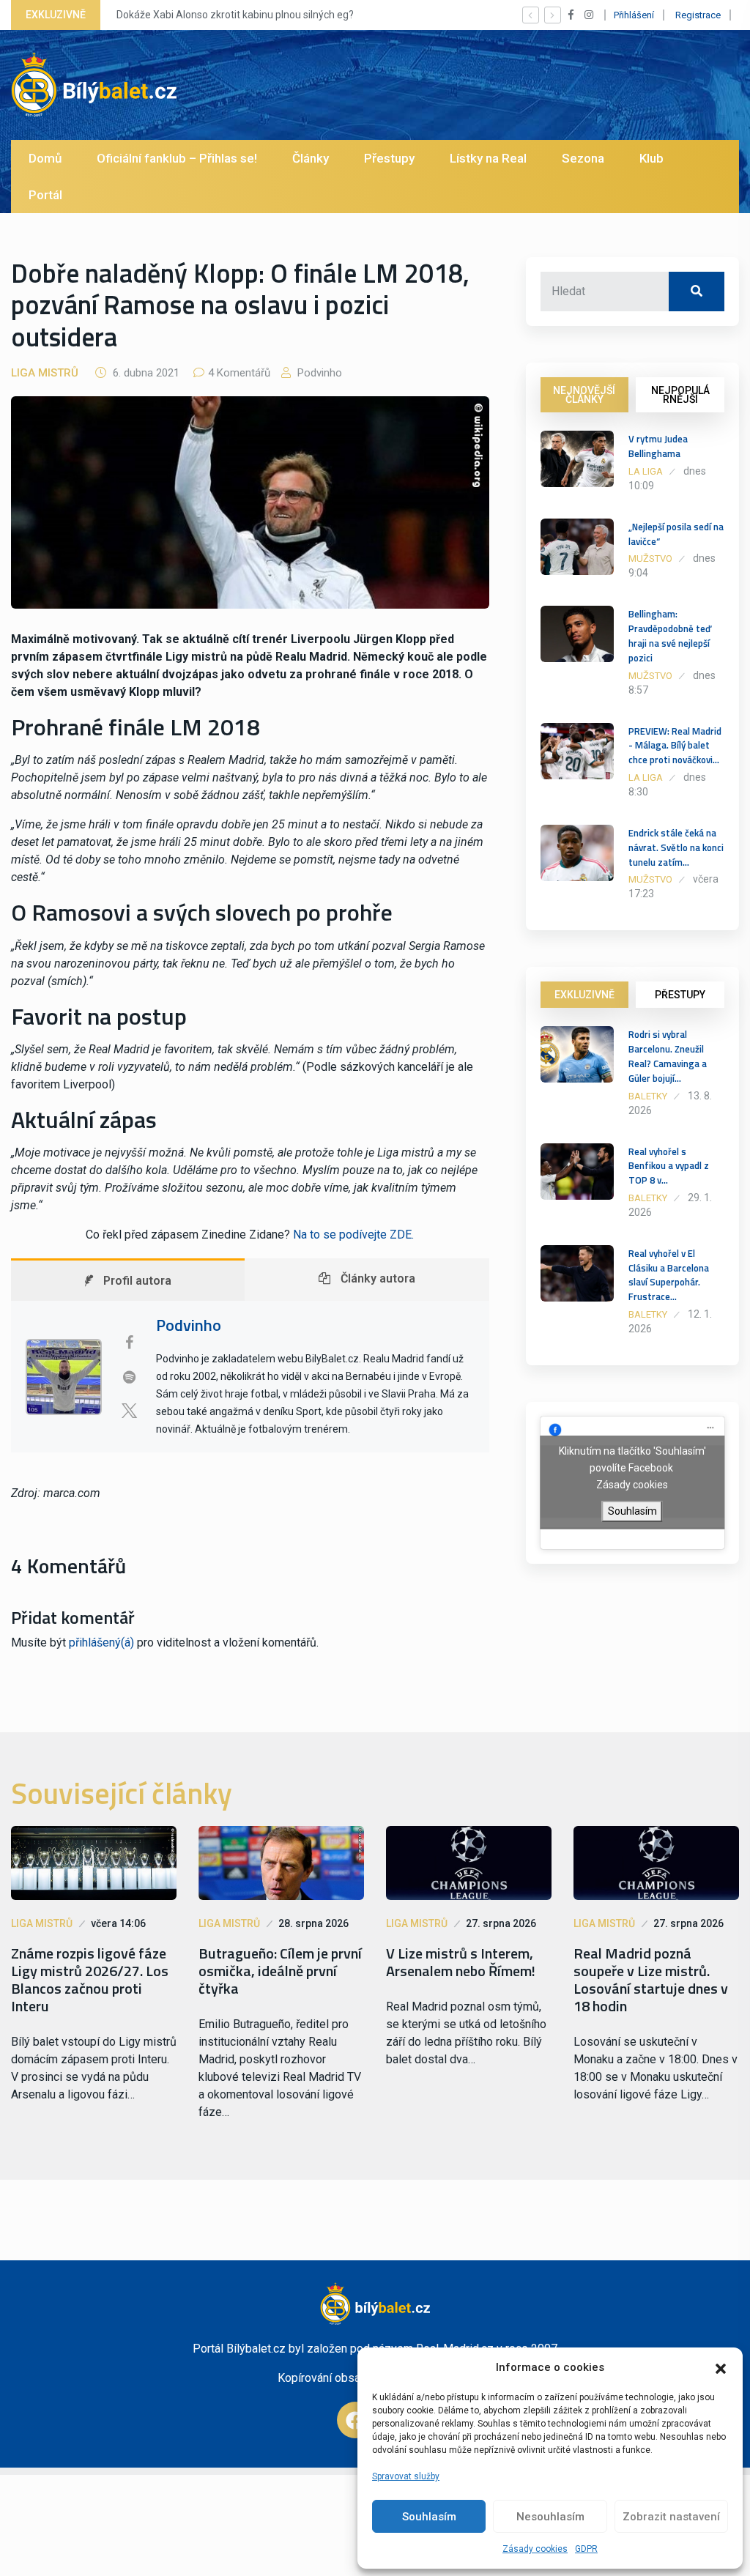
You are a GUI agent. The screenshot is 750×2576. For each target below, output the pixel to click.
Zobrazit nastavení (671, 2517)
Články (311, 158)
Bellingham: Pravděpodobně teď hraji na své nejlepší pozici (670, 635)
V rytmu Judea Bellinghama (658, 446)
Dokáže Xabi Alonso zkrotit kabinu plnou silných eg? (235, 15)
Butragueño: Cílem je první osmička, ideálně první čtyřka (280, 1971)
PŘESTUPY (680, 995)
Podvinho (318, 373)
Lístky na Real (488, 158)
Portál (45, 195)
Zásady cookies (535, 2549)
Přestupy (389, 158)
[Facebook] (355, 2420)
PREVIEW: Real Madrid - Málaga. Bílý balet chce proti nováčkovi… (675, 746)
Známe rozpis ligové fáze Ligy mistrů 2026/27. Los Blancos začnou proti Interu (90, 1980)
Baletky (648, 1096)
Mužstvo (650, 558)
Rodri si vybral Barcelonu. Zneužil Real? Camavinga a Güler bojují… (668, 1056)
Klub (651, 158)
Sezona (583, 158)
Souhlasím (429, 2517)
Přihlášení (634, 15)
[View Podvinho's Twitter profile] (129, 1411)
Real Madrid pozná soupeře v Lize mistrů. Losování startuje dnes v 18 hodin (651, 1980)
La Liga (646, 471)
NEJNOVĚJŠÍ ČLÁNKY (584, 395)
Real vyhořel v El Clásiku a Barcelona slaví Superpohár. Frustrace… (669, 1275)
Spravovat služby (406, 2476)
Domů (45, 158)
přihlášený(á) (101, 1643)
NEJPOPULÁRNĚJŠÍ (680, 395)
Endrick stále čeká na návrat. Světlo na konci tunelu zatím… (676, 847)
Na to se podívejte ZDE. (353, 1235)
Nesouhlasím (550, 2517)
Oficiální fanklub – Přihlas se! (177, 158)
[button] (721, 2367)
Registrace (698, 15)
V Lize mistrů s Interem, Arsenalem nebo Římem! (461, 1962)
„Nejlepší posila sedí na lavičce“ (676, 534)
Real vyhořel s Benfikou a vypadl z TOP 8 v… (669, 1166)
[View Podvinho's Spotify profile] (129, 1377)
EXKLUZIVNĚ (584, 995)
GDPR (586, 2549)
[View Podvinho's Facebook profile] (129, 1343)
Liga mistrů (45, 373)
